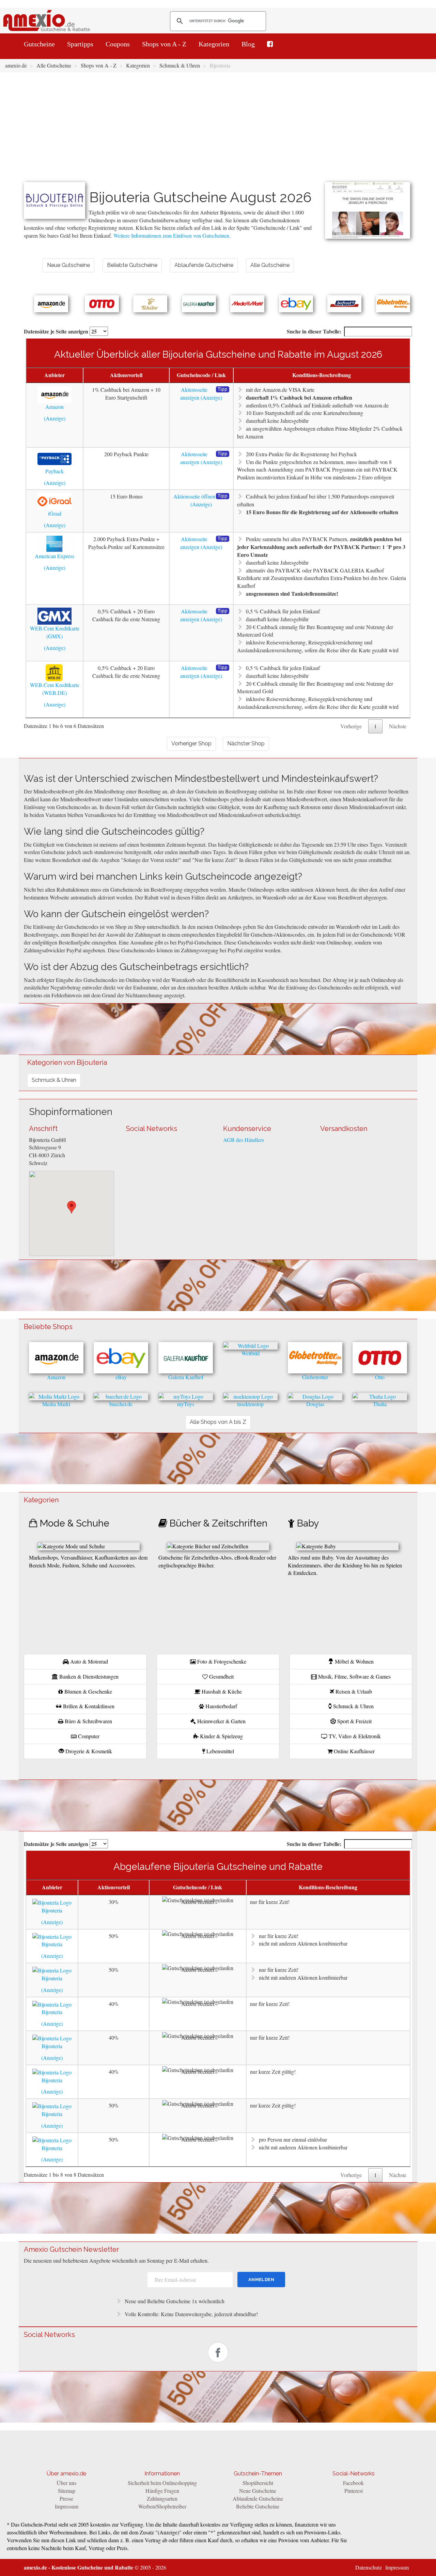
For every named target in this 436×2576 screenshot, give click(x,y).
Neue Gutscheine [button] (68, 265)
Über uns (66, 2483)
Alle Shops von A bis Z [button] (218, 1422)
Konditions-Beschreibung (322, 375)
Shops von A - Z (164, 44)
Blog (248, 44)
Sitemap (67, 2491)
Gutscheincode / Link (201, 375)
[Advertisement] (218, 131)
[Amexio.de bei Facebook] (270, 44)
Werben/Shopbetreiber (162, 2506)
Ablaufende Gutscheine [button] (204, 265)
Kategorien (214, 44)
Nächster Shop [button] (246, 743)
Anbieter (54, 375)
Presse (66, 2498)
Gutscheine (39, 44)
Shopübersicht (258, 2483)
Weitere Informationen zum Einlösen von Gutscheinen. (172, 235)
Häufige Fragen (162, 2491)
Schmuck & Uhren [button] (54, 1080)
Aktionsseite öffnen (194, 496)
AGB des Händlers (244, 1140)
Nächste (398, 726)
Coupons (118, 44)
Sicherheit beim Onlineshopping (162, 2483)
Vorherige (351, 726)
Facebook (353, 2483)
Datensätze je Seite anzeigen (57, 331)
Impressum (67, 2506)
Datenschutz (369, 2567)
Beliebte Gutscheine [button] (132, 265)
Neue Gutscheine (258, 2491)
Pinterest (354, 2491)
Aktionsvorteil (126, 375)
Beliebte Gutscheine (258, 2506)
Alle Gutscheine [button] (270, 265)
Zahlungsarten (162, 2498)
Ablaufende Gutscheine (258, 2498)
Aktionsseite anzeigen (194, 393)
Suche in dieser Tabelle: (314, 331)
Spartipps (80, 44)
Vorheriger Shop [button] (191, 743)
